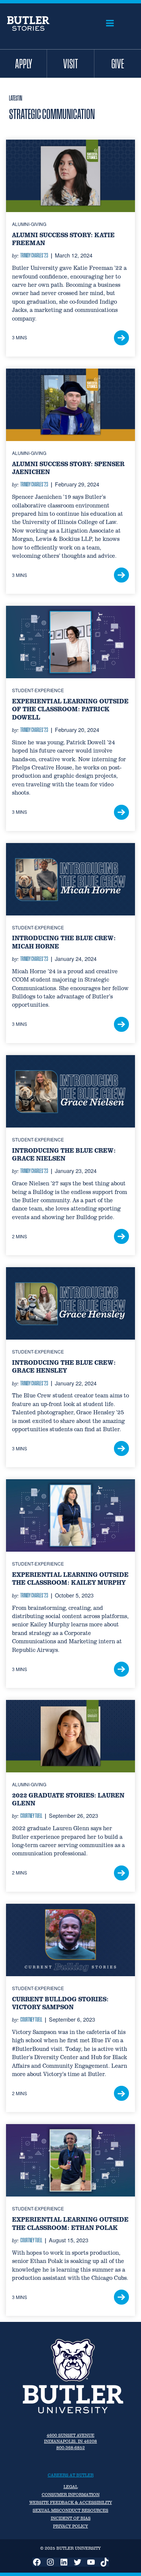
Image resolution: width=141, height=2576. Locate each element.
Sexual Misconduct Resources (70, 2510)
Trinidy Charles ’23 (34, 255)
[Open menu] (110, 23)
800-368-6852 (71, 2448)
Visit (70, 63)
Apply (23, 63)
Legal (71, 2487)
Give (118, 63)
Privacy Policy (70, 2526)
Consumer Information (71, 2495)
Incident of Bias (71, 2518)
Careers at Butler (71, 2475)
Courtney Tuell (31, 1816)
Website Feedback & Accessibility (71, 2502)
